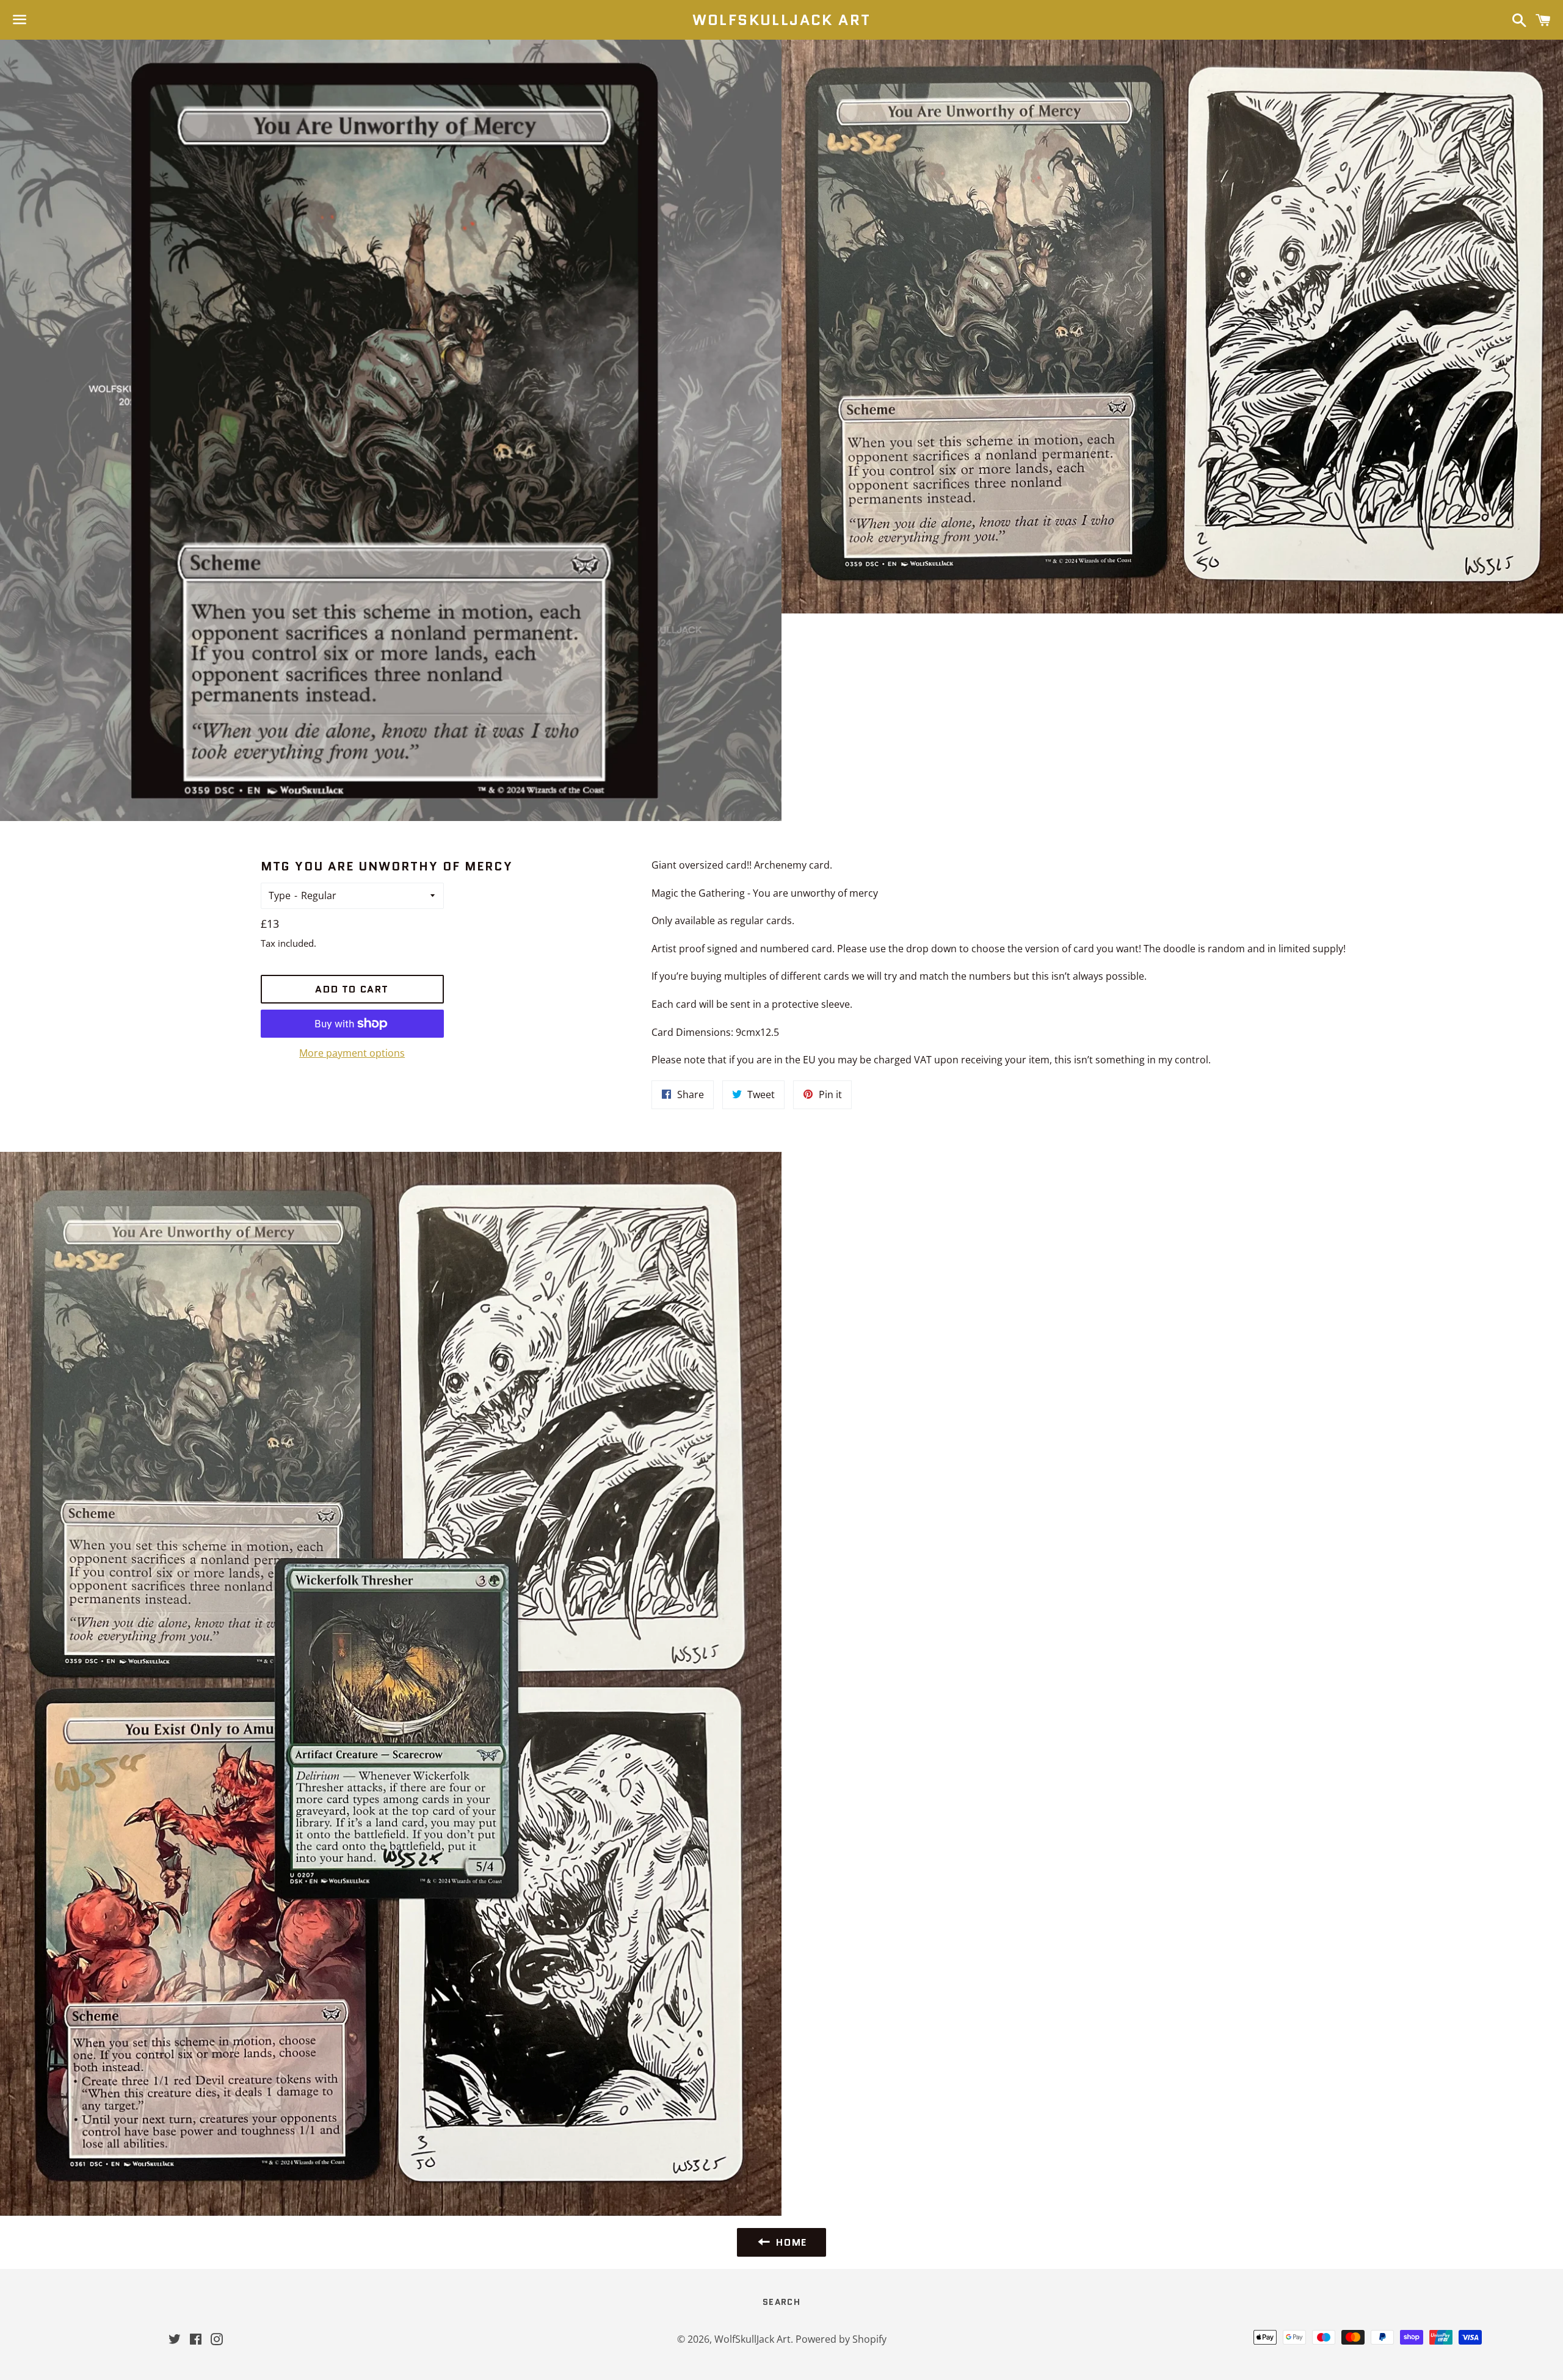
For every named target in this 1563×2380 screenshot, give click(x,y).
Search (781, 2302)
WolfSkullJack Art (782, 20)
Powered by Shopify (841, 2339)
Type (280, 895)
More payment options (352, 1053)
